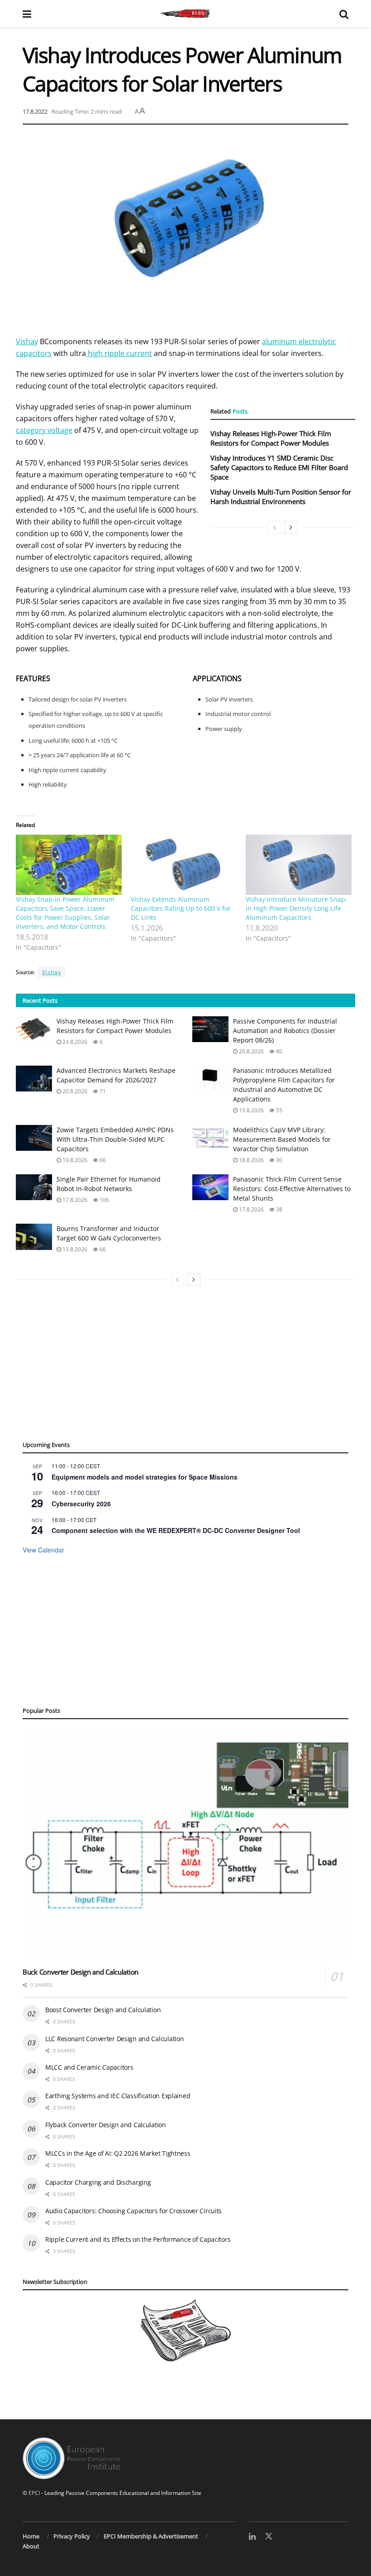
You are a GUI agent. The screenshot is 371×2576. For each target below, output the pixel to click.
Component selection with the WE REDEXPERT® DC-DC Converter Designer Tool (176, 1530)
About (31, 2546)
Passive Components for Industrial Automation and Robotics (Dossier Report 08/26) (285, 1031)
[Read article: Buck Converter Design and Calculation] (185, 1845)
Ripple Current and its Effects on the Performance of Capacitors (138, 2239)
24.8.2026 (74, 1042)
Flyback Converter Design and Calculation (106, 2125)
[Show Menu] (27, 14)
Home (31, 2536)
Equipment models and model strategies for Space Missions (145, 1477)
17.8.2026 (74, 1200)
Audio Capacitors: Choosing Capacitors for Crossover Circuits (133, 2211)
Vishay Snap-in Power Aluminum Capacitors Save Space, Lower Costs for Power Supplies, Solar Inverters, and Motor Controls (65, 913)
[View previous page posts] (275, 527)
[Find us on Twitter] (269, 2537)
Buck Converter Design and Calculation (81, 1972)
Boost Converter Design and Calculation (103, 2010)
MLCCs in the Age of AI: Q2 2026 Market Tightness (118, 2153)
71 (102, 1091)
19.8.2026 (251, 1110)
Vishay (27, 341)
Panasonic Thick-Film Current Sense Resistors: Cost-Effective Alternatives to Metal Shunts (292, 1189)
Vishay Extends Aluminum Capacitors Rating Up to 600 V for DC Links (181, 908)
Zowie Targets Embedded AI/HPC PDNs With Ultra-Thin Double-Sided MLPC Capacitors (115, 1139)
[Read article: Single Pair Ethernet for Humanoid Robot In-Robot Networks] (34, 1187)
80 (278, 1051)
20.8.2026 (251, 1051)
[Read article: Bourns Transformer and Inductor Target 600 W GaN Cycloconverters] (34, 1237)
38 (278, 1209)
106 (104, 1200)
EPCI (34, 2493)
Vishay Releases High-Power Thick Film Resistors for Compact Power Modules (271, 438)
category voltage (44, 430)
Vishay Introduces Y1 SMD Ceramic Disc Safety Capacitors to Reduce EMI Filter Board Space (279, 467)
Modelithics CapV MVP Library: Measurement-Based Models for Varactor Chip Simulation (282, 1139)
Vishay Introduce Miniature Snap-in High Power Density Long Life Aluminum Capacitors (297, 908)
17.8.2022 (35, 111)
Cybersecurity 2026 (81, 1504)
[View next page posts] (291, 527)
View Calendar (43, 1550)
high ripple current (119, 353)
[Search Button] (344, 14)
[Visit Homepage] (185, 14)
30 (278, 1160)
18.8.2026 (251, 1160)
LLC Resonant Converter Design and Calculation (114, 2039)
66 (102, 1160)
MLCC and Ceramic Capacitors (89, 2067)
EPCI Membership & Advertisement (151, 2536)
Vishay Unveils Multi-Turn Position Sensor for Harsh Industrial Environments (281, 497)
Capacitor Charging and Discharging (98, 2182)
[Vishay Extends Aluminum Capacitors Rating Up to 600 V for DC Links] (184, 865)
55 (278, 1110)
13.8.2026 (74, 1249)
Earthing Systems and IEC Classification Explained (118, 2096)
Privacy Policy (72, 2536)
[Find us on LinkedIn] (252, 2537)
